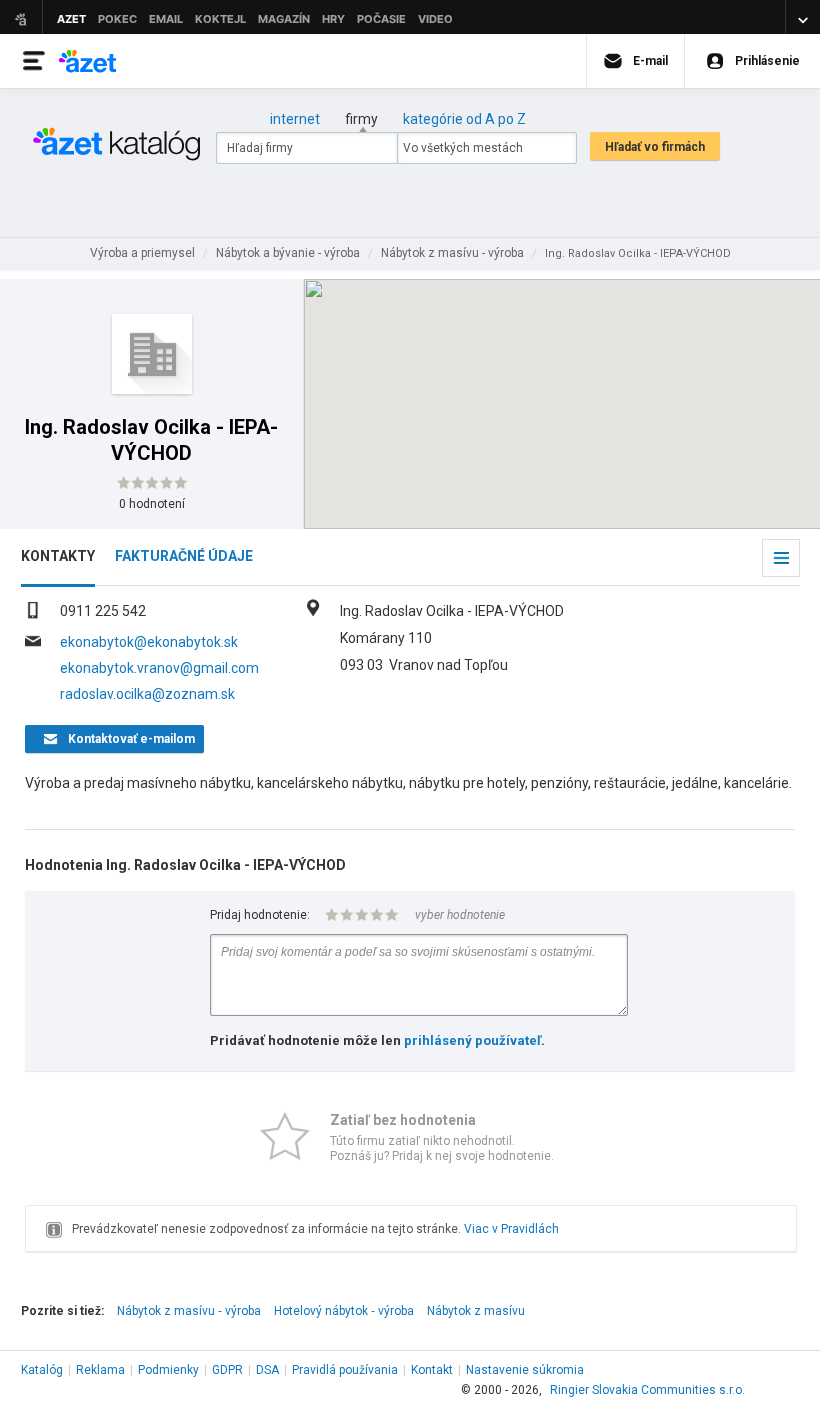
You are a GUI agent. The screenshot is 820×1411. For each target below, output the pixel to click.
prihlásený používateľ (472, 1040)
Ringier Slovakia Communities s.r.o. (647, 1390)
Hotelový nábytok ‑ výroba (344, 1311)
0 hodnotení (152, 504)
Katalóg (42, 1370)
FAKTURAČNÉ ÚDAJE (184, 556)
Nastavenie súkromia (525, 1370)
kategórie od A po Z (464, 119)
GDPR (227, 1370)
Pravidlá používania (345, 1370)
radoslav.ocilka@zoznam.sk (147, 694)
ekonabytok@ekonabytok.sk (149, 642)
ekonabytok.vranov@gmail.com (159, 668)
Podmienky (168, 1370)
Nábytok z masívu (476, 1311)
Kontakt (432, 1370)
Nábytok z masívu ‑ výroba (189, 1311)
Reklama (100, 1370)
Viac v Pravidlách (511, 1229)
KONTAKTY (58, 556)
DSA (267, 1370)
